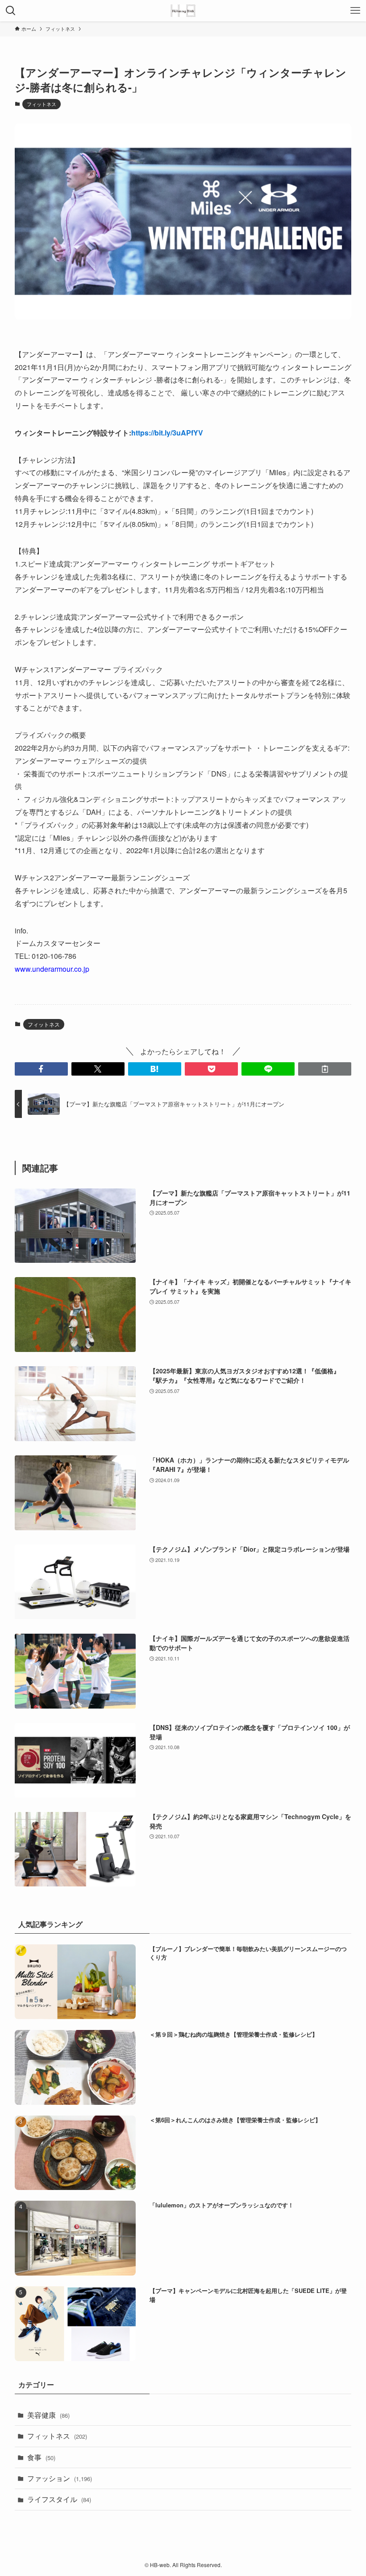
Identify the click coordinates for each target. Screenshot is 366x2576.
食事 (41, 2457)
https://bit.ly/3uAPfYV (167, 433)
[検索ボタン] (11, 11)
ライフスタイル (59, 2499)
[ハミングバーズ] (183, 11)
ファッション (60, 2478)
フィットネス (42, 104)
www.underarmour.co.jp (52, 969)
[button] (41, 1069)
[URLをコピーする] (325, 1069)
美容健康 (48, 2415)
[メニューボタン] (355, 11)
